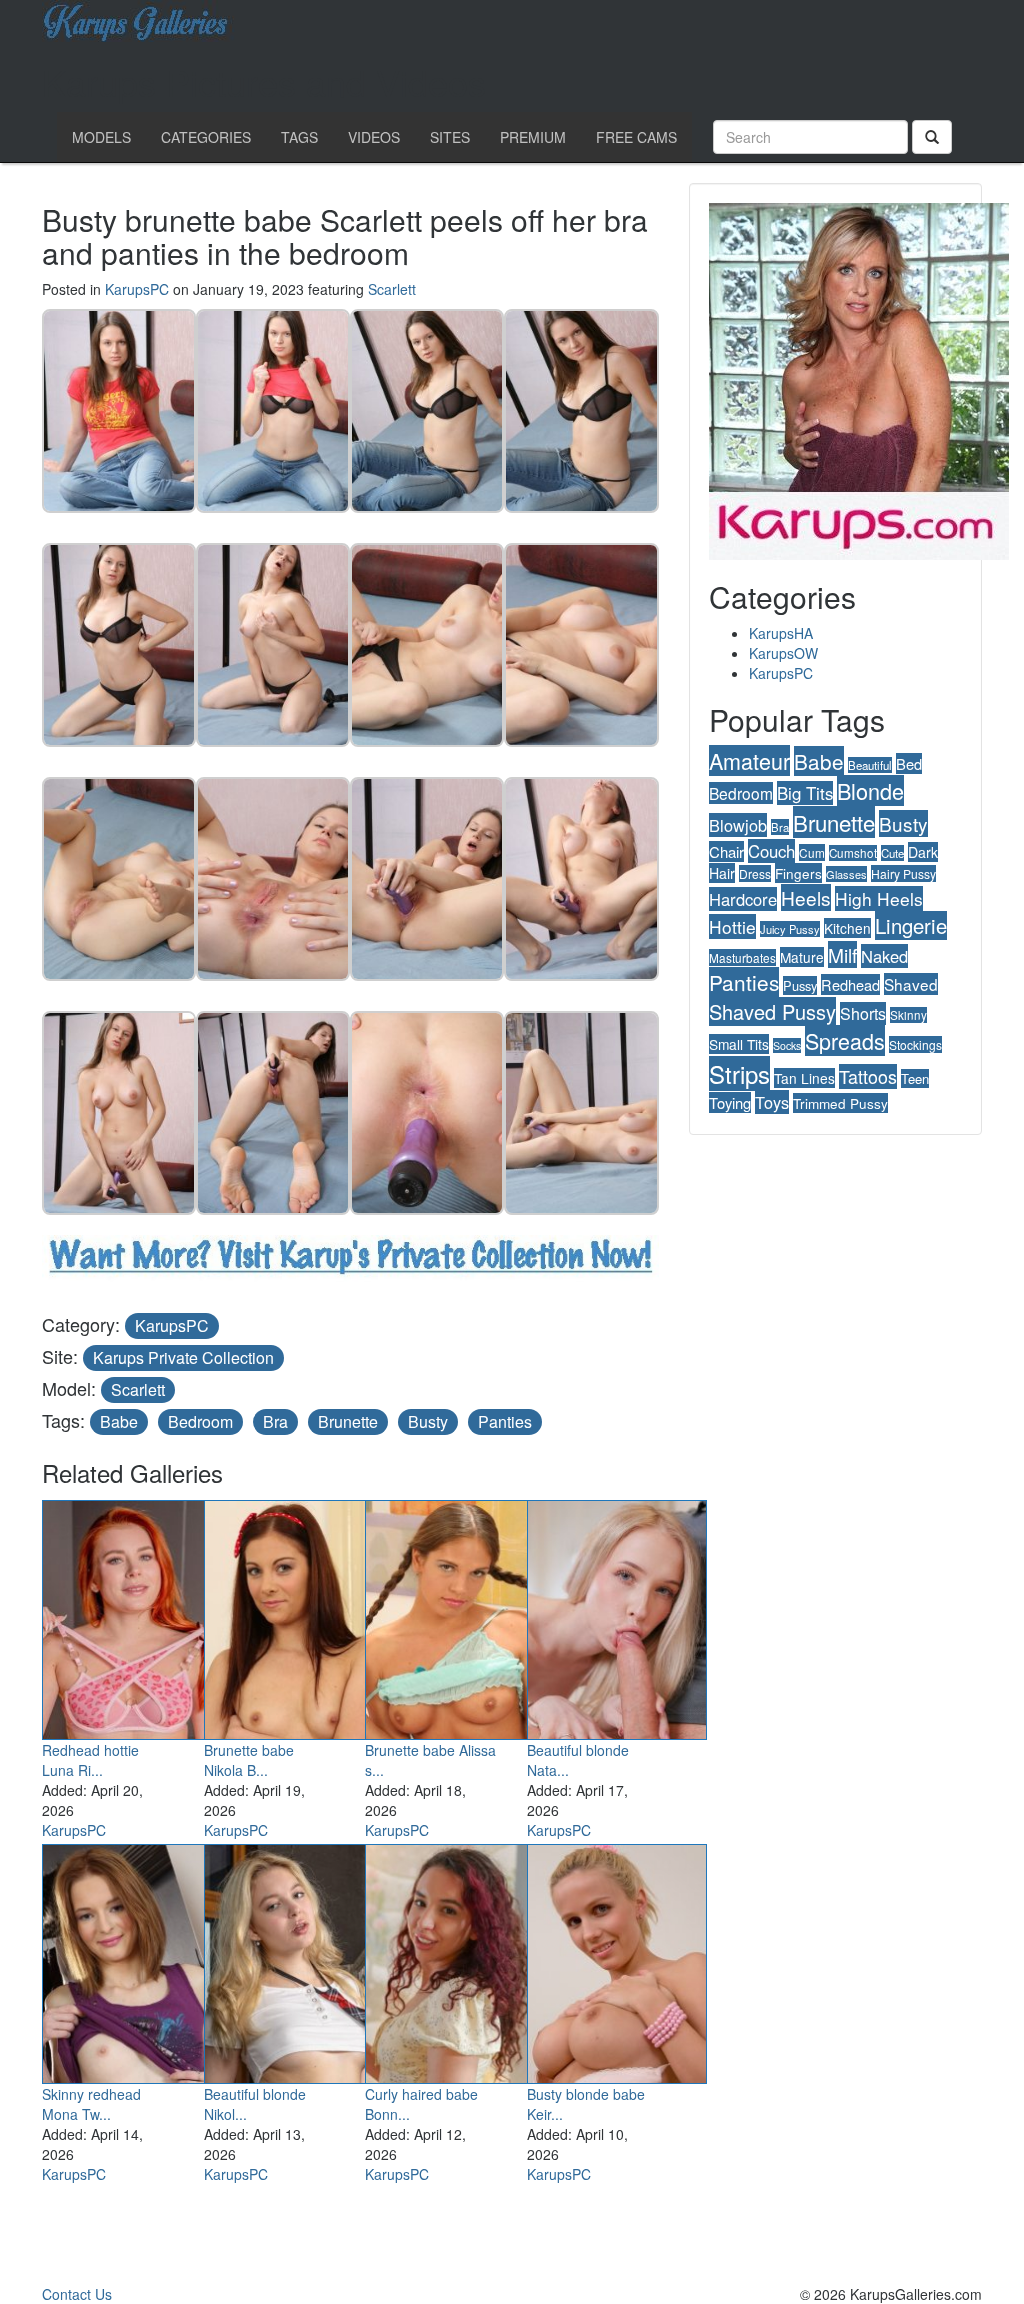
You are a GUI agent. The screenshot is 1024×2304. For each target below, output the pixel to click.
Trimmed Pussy (840, 1103)
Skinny (908, 1015)
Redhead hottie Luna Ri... (90, 1760)
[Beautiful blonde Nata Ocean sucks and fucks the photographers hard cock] (617, 1616)
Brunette (348, 1421)
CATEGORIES (206, 137)
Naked (884, 956)
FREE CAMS (636, 137)
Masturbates (742, 957)
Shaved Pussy (772, 1011)
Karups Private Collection (183, 1357)
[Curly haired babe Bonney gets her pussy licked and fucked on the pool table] (455, 1960)
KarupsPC (137, 289)
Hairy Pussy (903, 873)
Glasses (846, 874)
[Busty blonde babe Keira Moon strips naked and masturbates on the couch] (617, 1960)
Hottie (732, 926)
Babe (119, 1421)
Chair (726, 851)
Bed (909, 763)
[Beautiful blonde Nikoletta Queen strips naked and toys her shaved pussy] (294, 1960)
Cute (892, 853)
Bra (275, 1421)
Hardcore (743, 899)
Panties (505, 1421)
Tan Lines (804, 1078)
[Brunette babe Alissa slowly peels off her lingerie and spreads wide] (455, 1616)
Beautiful (870, 765)
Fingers (798, 873)
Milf (842, 954)
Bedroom (200, 1421)
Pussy (800, 985)
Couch (771, 851)
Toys (772, 1102)
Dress (755, 873)
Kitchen (847, 928)
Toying (730, 1102)
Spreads (845, 1040)
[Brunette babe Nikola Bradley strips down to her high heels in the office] (294, 1616)
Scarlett (392, 289)
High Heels (879, 898)
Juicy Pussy (790, 929)
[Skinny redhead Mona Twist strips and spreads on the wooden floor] (132, 1960)
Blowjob (738, 825)
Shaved (911, 984)
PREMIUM (533, 137)
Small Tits (739, 1044)
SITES (450, 137)
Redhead (850, 984)
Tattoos (868, 1076)
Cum (812, 852)
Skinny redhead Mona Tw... (91, 2104)
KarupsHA (781, 633)
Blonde (870, 790)
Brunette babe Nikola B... (249, 1760)
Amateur (749, 760)
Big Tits (805, 793)
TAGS (299, 137)
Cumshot (853, 853)
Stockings (915, 1044)
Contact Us (77, 2294)
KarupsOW (783, 653)
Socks (787, 1045)
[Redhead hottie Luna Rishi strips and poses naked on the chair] (132, 1616)
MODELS (101, 137)
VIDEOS (374, 137)
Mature (802, 957)
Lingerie (911, 925)
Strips (739, 1073)
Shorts (863, 1013)
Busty (428, 1421)
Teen (915, 1078)
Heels (806, 897)
